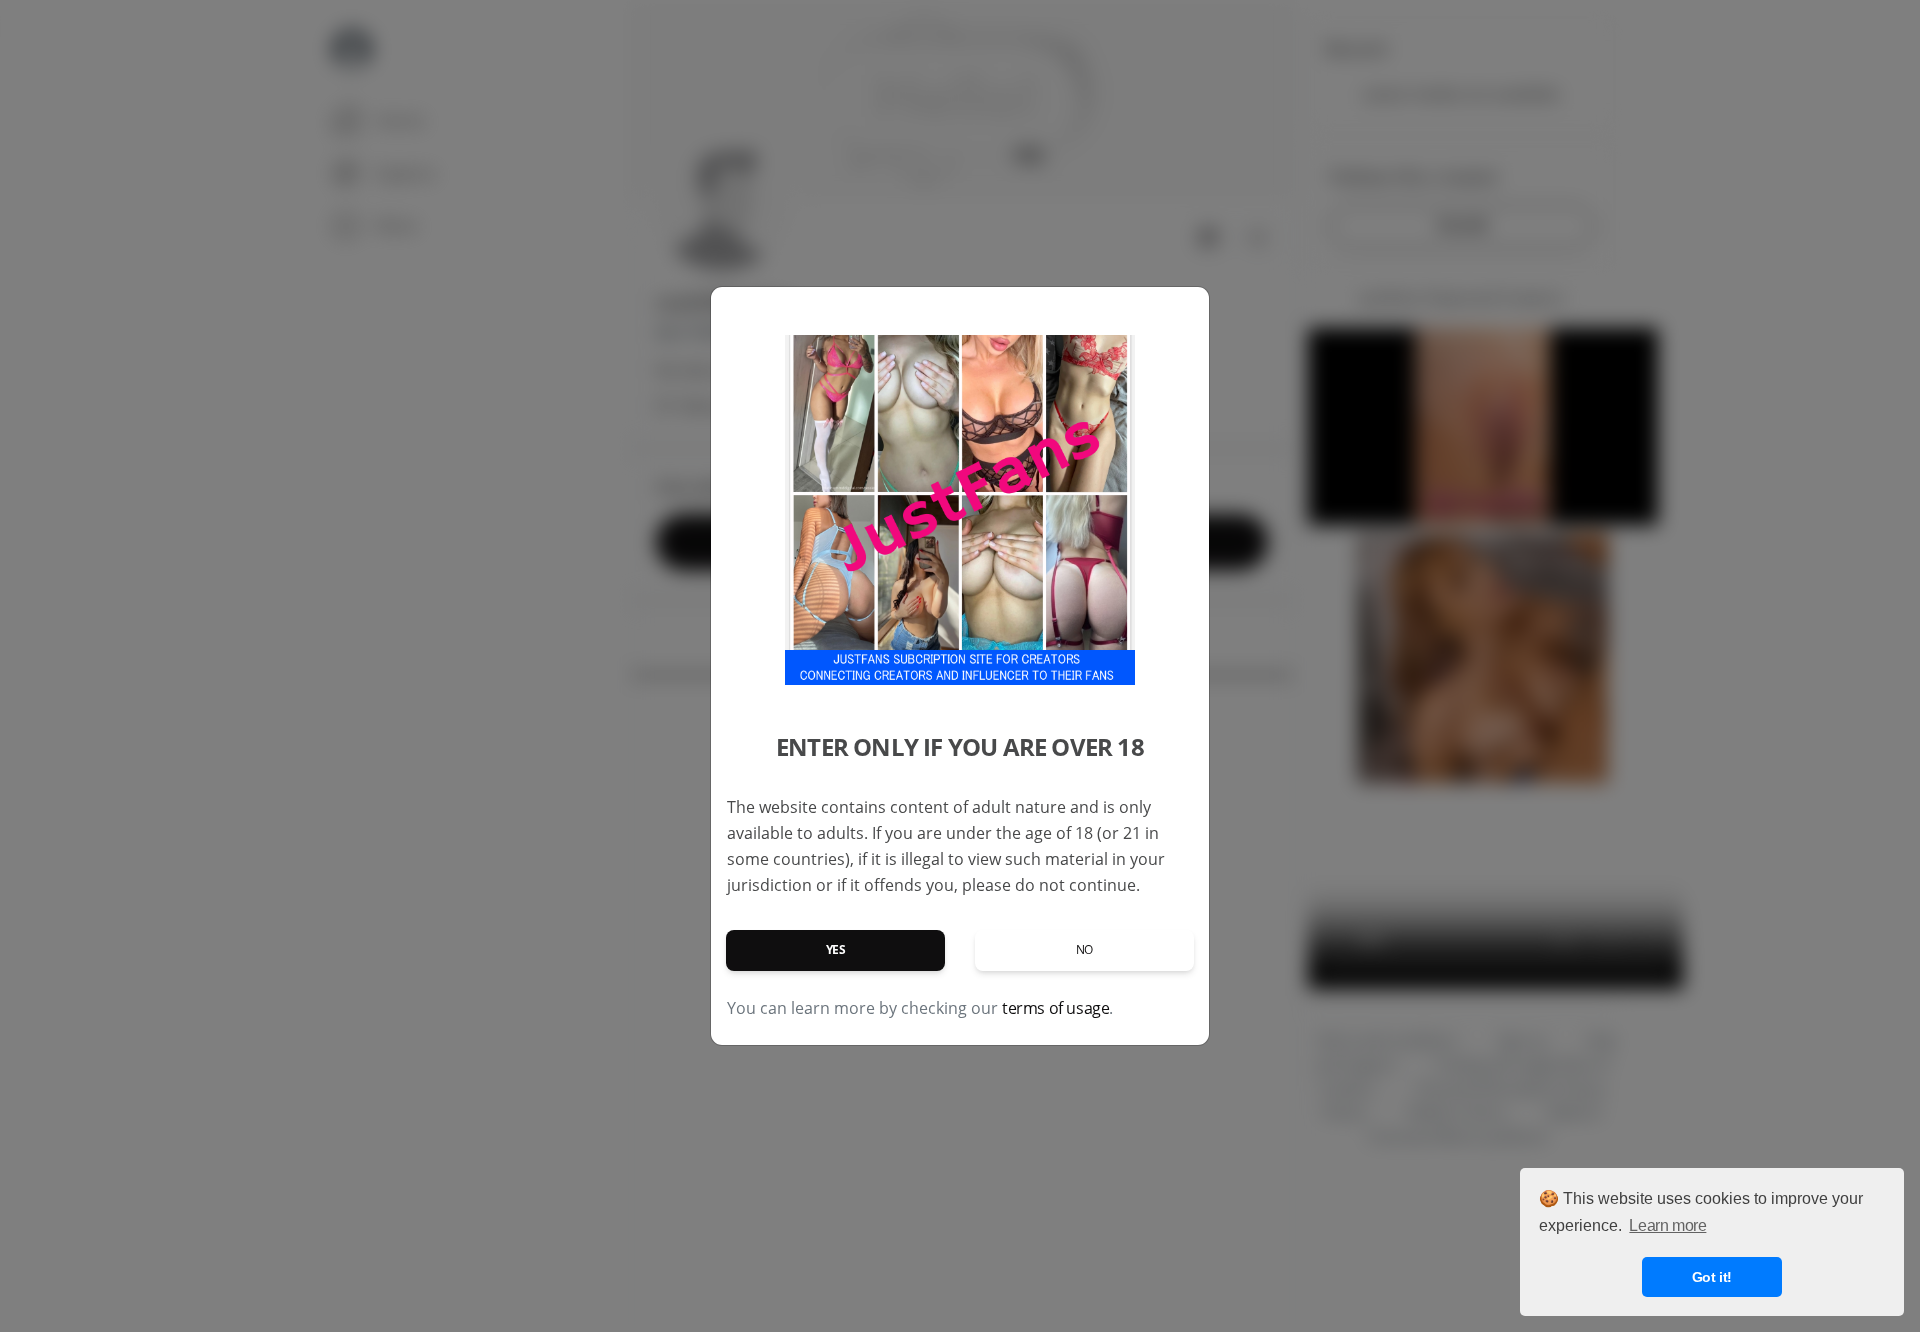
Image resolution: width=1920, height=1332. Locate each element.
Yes (836, 949)
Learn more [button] (1667, 1225)
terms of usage (1055, 1008)
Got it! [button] (1712, 1277)
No (1084, 949)
